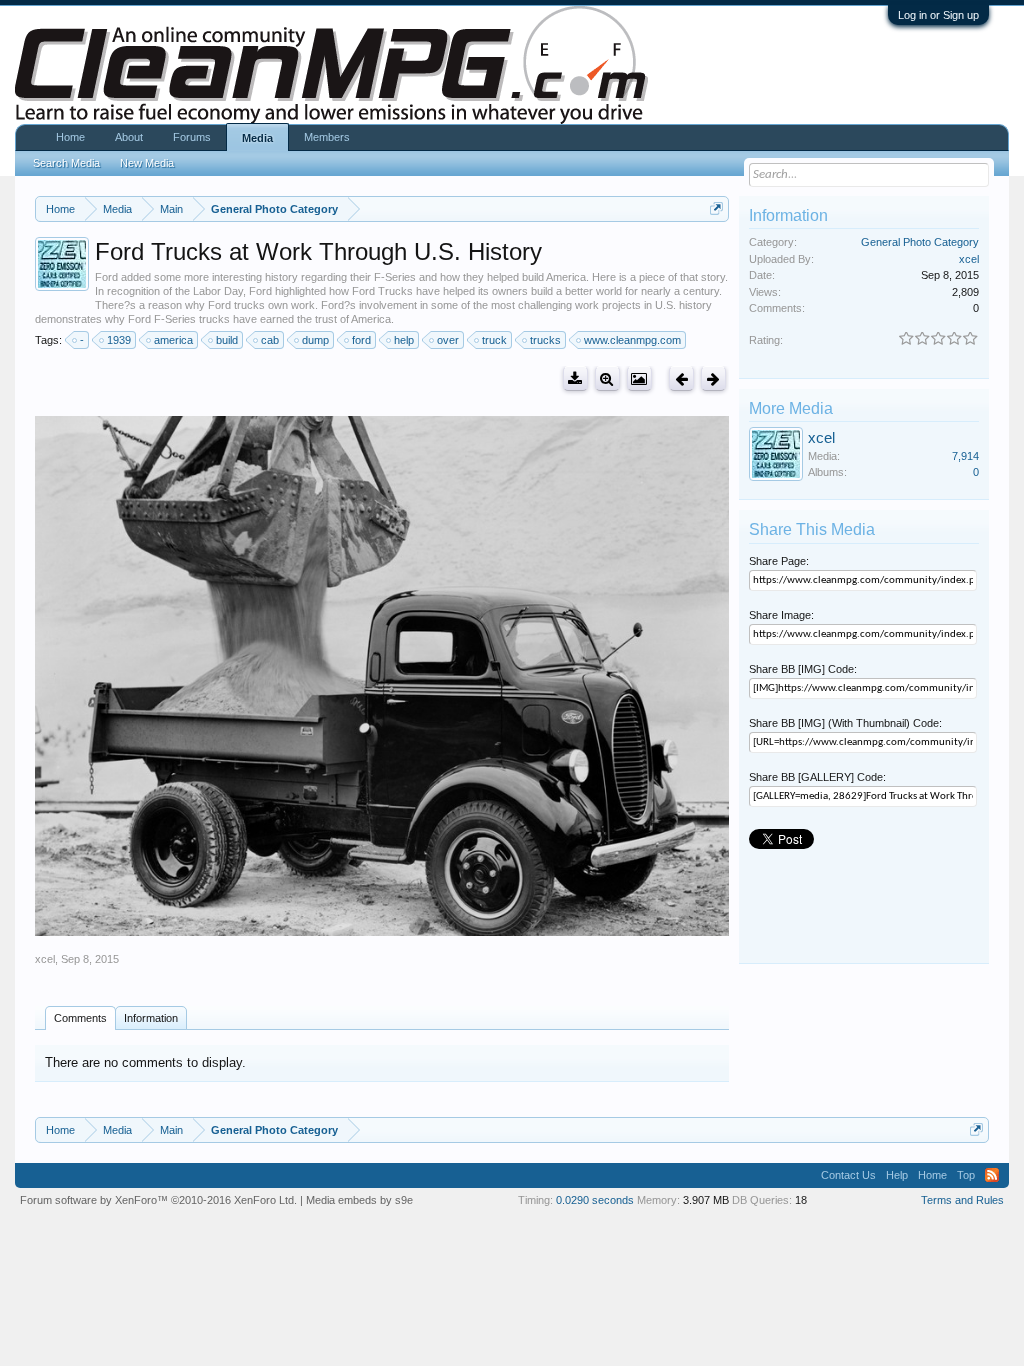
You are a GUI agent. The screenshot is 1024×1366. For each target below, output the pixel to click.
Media (257, 138)
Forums (192, 137)
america (173, 340)
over (448, 340)
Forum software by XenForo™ (158, 1200)
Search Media (66, 163)
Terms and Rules (962, 1200)
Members (327, 137)
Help (897, 1175)
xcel (45, 959)
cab (270, 340)
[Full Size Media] (607, 378)
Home (70, 137)
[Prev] (681, 378)
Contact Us (848, 1175)
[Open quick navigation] (716, 208)
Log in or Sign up (938, 15)
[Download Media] (575, 378)
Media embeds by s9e (359, 1200)
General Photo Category (920, 242)
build (227, 340)
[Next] (713, 378)
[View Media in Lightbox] (639, 378)
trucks (545, 340)
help (404, 340)
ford (361, 340)
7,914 (965, 456)
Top (966, 1175)
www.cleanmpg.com (632, 340)
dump (315, 340)
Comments (80, 1018)
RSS (992, 1175)
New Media (147, 163)
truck (494, 340)
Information (151, 1018)
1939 (119, 340)
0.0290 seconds (595, 1200)
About (129, 137)
